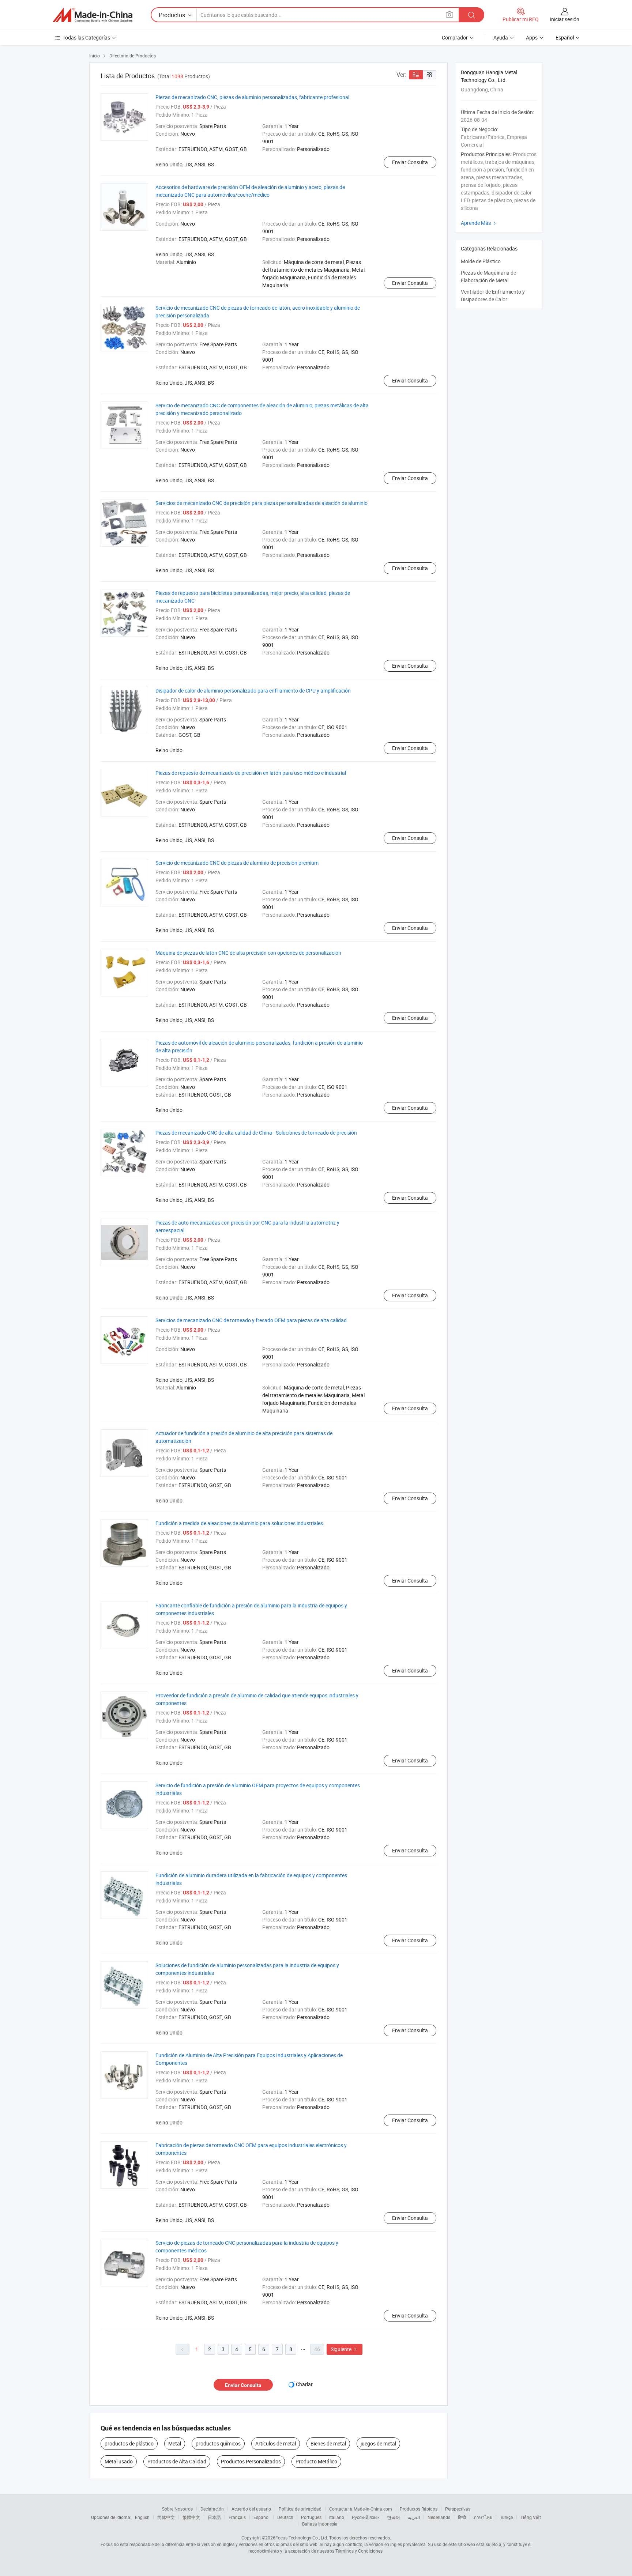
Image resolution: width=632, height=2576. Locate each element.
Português (311, 2517)
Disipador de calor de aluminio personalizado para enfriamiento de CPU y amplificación (253, 691)
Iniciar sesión (565, 19)
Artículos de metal (276, 2443)
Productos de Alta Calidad (177, 2461)
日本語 (214, 2517)
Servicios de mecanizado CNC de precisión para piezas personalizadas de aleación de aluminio (262, 503)
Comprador (455, 37)
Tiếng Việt (531, 2517)
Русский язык (366, 2517)
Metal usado (119, 2461)
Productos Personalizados (251, 2461)
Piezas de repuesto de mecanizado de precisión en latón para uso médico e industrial (251, 773)
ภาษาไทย (483, 2517)
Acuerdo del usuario (251, 2509)
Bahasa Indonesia (320, 2524)
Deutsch (285, 2517)
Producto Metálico (316, 2461)
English (142, 2517)
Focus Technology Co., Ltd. (302, 2538)
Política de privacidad (300, 2509)
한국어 (394, 2517)
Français (237, 2517)
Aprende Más (479, 223)
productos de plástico (129, 2443)
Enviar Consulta (410, 162)
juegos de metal (378, 2443)
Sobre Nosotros (177, 2509)
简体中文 (166, 2517)
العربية (414, 2517)
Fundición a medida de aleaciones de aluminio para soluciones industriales (239, 1523)
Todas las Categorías (86, 37)
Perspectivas (458, 2509)
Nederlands (439, 2517)
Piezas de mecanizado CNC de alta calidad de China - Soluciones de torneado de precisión (256, 1133)
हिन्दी (462, 2517)
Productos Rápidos (419, 2509)
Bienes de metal (328, 2443)
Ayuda (501, 37)
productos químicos (218, 2443)
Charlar (304, 2384)
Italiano (337, 2517)
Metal (175, 2443)
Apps (532, 37)
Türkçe (506, 2517)
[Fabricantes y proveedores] (93, 15)
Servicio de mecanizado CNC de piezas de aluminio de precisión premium (237, 863)
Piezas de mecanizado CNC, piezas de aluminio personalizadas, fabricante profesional (252, 97)
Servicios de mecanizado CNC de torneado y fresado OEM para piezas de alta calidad (251, 1320)
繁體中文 (191, 2517)
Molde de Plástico (481, 261)
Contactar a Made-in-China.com (361, 2509)
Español (262, 2517)
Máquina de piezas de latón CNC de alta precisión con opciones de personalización (248, 953)
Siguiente (345, 2349)
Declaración (212, 2509)
